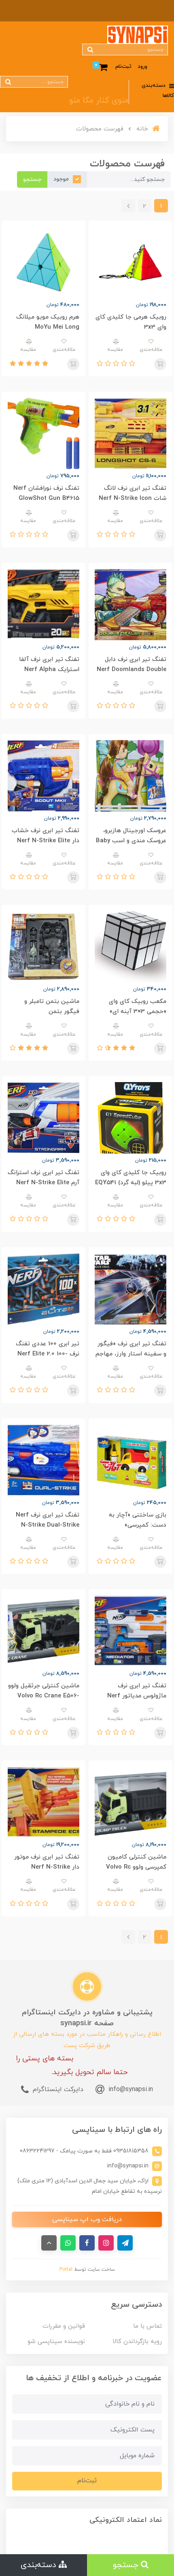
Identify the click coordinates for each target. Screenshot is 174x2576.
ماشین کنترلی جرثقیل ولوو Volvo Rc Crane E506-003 (44, 1696)
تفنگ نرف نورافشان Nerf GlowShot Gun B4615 (46, 493)
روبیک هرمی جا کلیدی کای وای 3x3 (131, 322)
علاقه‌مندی (151, 350)
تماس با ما (147, 2326)
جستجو (32, 179)
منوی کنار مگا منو (99, 101)
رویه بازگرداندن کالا (137, 2342)
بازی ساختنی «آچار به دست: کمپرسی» (138, 1520)
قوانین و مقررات (64, 2326)
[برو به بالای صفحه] (49, 2243)
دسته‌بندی (40, 2565)
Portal (66, 2270)
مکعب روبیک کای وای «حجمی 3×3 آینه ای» (138, 1007)
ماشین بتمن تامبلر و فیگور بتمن (52, 1007)
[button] (131, 364)
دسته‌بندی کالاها (158, 91)
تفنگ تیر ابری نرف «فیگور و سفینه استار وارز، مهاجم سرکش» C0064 (131, 1354)
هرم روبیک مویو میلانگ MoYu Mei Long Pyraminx (48, 327)
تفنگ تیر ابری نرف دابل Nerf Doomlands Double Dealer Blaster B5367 (132, 670)
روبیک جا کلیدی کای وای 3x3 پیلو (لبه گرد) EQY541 (131, 1178)
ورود (142, 67)
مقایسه (115, 350)
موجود (61, 179)
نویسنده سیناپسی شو (56, 2342)
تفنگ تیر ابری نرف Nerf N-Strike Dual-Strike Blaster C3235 (48, 1525)
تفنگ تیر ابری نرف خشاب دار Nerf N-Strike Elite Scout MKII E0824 (46, 841)
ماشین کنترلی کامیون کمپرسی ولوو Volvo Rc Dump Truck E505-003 (134, 1867)
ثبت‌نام (123, 67)
